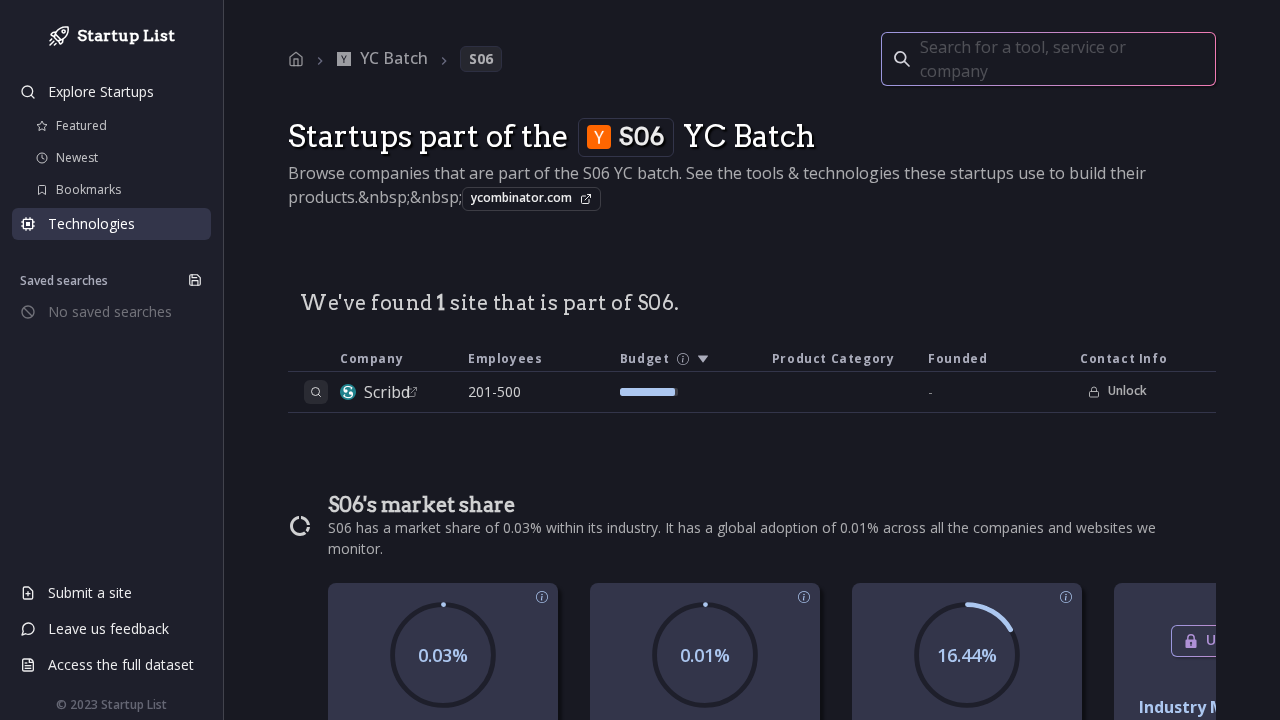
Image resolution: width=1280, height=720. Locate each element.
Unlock (1127, 390)
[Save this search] (195, 280)
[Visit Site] (412, 392)
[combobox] (922, 59)
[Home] (296, 59)
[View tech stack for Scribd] (316, 392)
